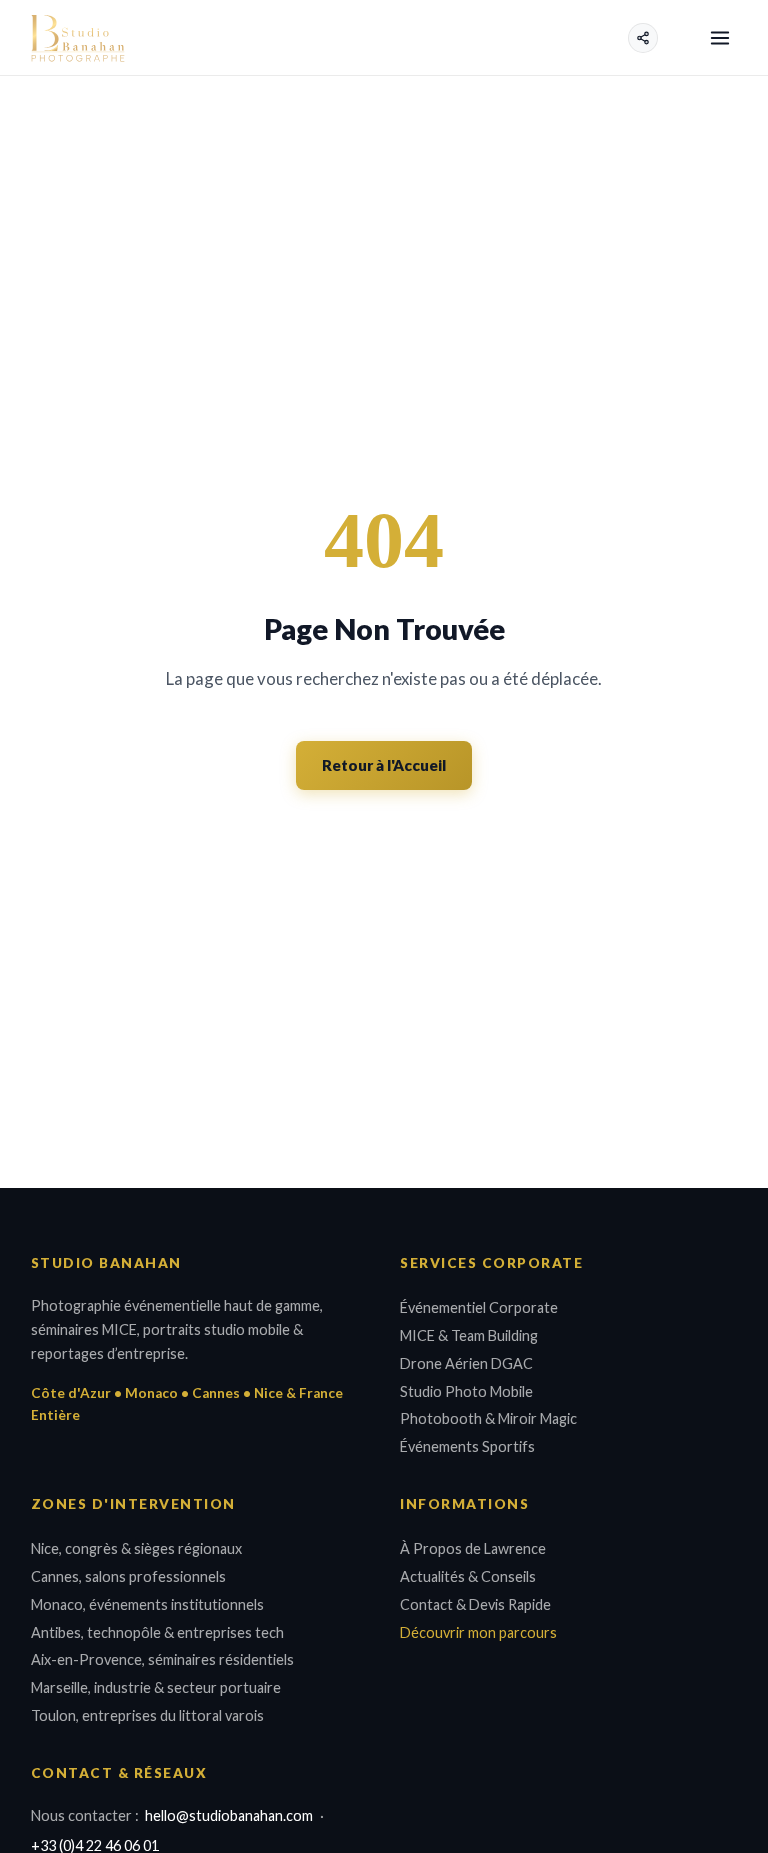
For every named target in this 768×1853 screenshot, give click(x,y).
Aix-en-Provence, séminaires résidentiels (162, 1659)
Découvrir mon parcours (478, 1632)
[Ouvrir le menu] (720, 37)
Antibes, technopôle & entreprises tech (157, 1632)
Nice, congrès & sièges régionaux (136, 1548)
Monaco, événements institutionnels (147, 1604)
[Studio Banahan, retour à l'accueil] (78, 38)
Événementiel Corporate (479, 1307)
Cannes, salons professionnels (128, 1576)
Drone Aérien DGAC (466, 1363)
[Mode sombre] (680, 38)
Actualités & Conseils (468, 1576)
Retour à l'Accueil (384, 765)
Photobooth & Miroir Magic (488, 1418)
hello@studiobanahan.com (229, 1815)
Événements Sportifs (467, 1446)
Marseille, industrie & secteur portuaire (156, 1687)
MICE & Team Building (469, 1335)
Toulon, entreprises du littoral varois (147, 1715)
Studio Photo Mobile (466, 1391)
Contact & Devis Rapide (475, 1604)
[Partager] (643, 38)
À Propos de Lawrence (473, 1548)
